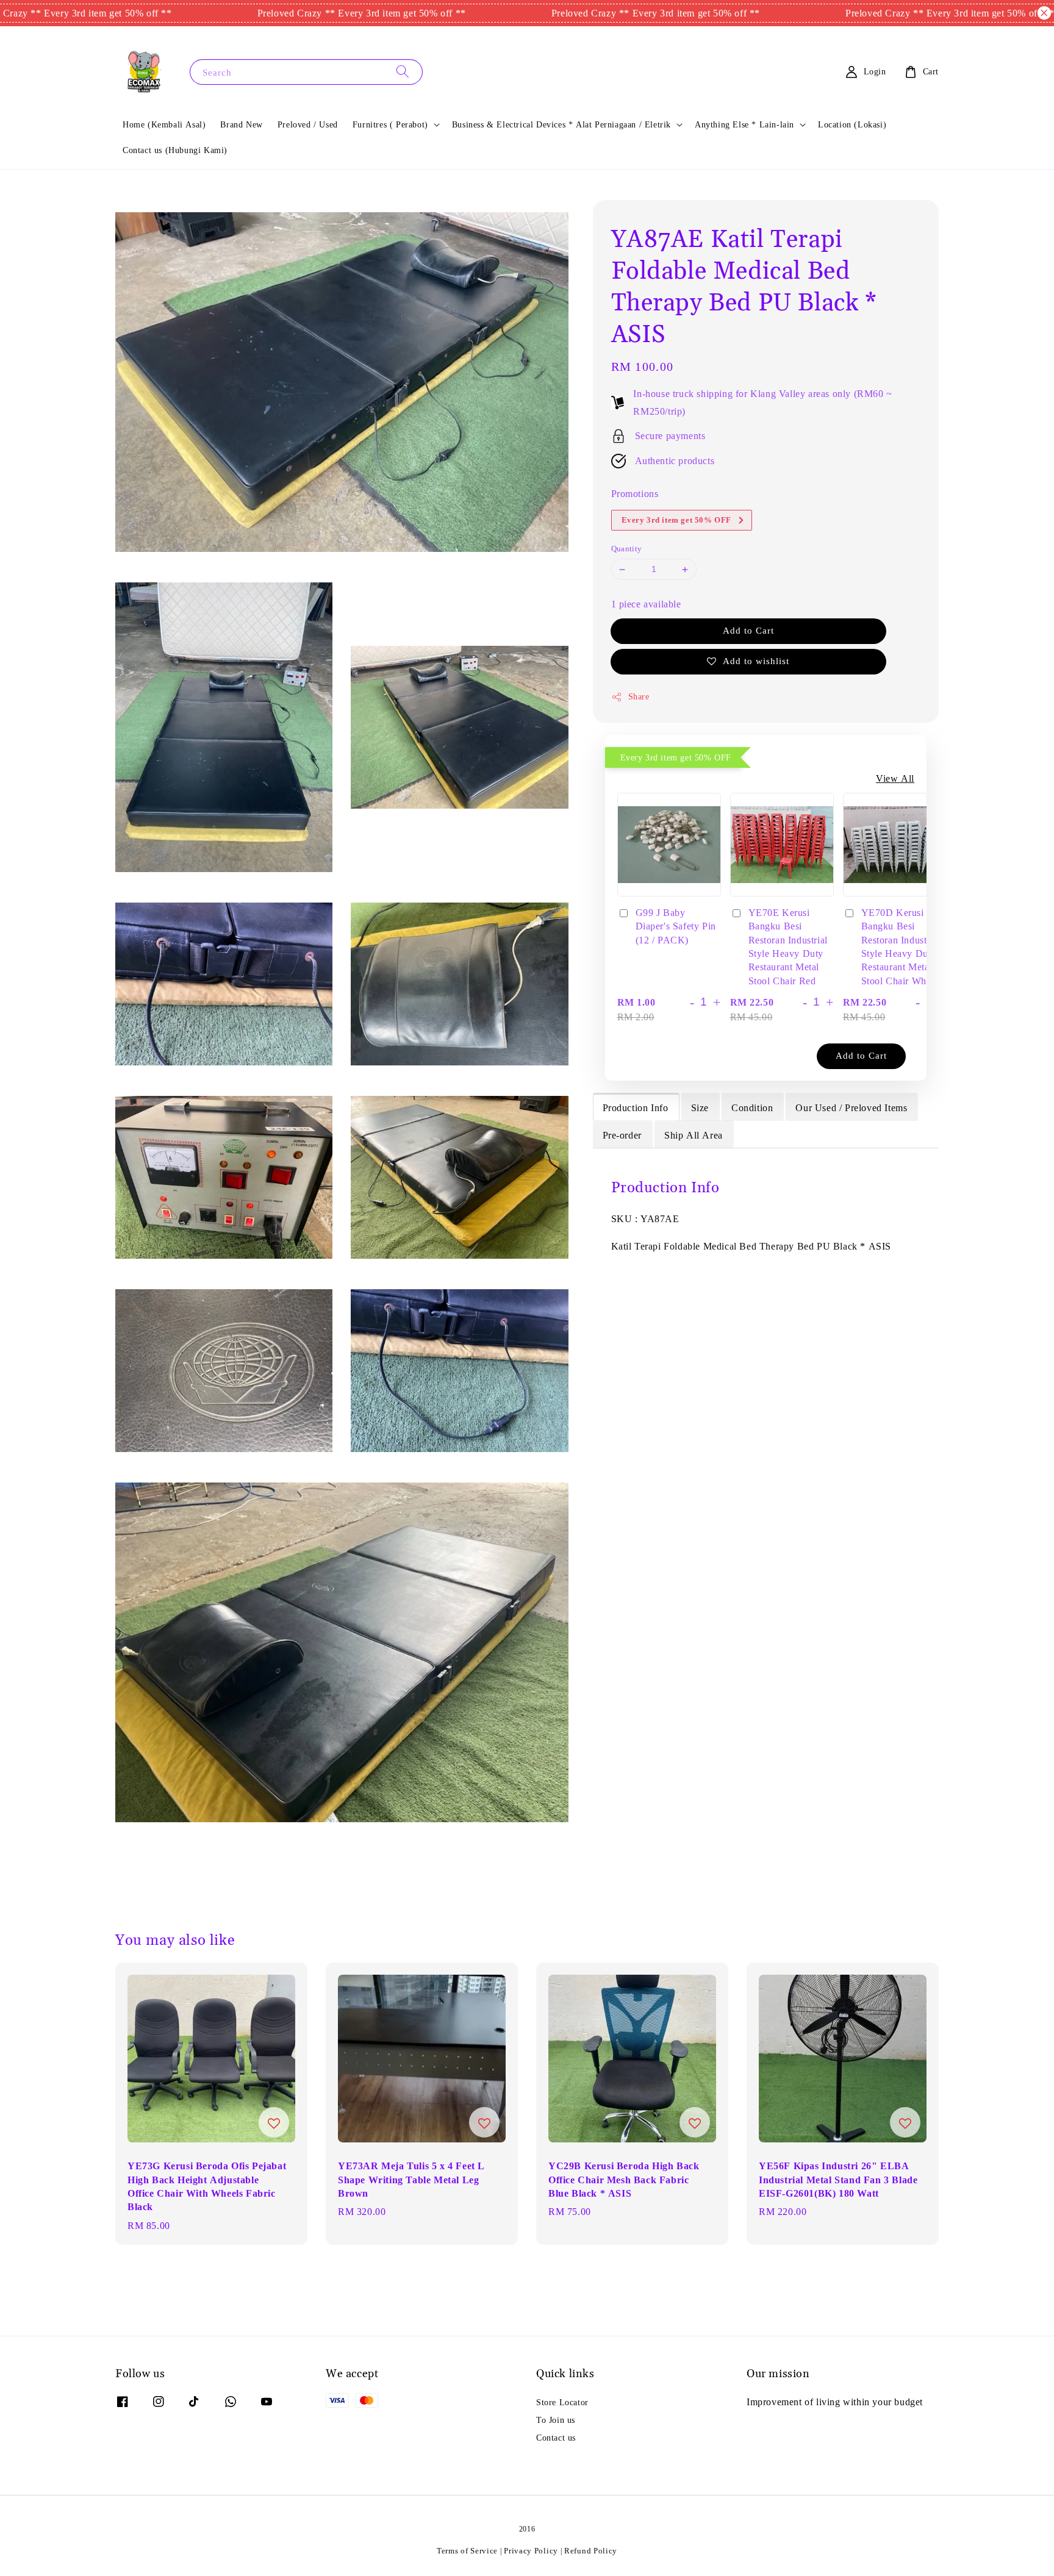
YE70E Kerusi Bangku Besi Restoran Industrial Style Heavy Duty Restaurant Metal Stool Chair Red (788, 946)
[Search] (403, 72)
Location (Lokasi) (852, 124)
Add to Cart (748, 630)
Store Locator (562, 2402)
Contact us (556, 2438)
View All (895, 778)
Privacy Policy (531, 2551)
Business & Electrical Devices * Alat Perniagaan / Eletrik (561, 124)
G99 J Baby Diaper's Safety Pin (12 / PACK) (676, 926)
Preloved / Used (308, 124)
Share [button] (639, 696)
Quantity (627, 549)
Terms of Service (467, 2551)
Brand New (241, 124)
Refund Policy (591, 2551)
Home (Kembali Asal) (164, 124)
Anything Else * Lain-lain (744, 124)
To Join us (556, 2420)
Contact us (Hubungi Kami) (175, 150)
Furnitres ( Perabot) (390, 124)
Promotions (635, 493)
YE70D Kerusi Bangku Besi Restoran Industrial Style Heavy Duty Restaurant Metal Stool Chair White (901, 946)
